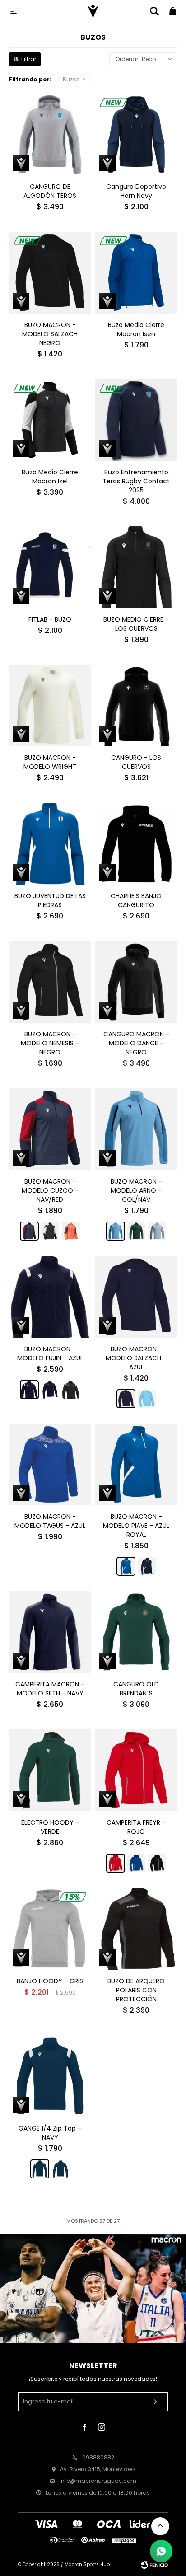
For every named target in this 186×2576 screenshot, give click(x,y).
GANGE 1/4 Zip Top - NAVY (50, 2133)
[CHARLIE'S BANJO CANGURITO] (136, 844)
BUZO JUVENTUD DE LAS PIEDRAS (50, 900)
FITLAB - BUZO (50, 619)
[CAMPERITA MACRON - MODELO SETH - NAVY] (50, 1632)
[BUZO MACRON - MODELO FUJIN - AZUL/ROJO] (50, 1390)
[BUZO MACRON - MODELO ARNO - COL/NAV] (136, 1129)
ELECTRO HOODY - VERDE (50, 1827)
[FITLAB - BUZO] (50, 567)
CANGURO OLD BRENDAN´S (136, 1689)
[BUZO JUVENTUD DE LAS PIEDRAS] (50, 844)
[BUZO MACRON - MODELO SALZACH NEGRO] (50, 273)
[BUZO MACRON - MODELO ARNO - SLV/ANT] (157, 1231)
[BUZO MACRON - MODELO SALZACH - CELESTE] (147, 1399)
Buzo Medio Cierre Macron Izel (50, 477)
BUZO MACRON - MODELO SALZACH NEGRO (50, 334)
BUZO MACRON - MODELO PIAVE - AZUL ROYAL (136, 1526)
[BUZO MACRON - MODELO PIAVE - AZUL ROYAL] (136, 1464)
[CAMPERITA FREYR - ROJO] (136, 1770)
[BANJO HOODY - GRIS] (50, 1929)
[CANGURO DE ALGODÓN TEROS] (50, 134)
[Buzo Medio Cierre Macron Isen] (136, 273)
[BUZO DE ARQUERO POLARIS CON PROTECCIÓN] (136, 1929)
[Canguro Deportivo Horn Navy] (136, 134)
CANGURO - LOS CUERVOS (136, 762)
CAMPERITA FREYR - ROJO (136, 1827)
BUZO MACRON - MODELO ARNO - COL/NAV (136, 1190)
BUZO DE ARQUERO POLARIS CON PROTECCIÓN (136, 1990)
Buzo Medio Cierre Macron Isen (136, 329)
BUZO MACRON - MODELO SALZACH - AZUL (136, 1358)
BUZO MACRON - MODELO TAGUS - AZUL (50, 1521)
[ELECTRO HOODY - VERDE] (50, 1770)
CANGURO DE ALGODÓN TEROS (50, 191)
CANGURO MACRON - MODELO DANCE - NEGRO (136, 1043)
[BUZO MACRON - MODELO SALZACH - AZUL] (136, 1297)
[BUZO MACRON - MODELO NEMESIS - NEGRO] (50, 982)
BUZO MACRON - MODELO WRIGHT (50, 762)
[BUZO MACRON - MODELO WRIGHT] (50, 705)
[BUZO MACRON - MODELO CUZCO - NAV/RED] (50, 1129)
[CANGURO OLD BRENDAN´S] (136, 1632)
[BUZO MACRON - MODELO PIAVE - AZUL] (147, 1566)
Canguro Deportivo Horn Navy (136, 191)
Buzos (71, 79)
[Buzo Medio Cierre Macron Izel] (50, 420)
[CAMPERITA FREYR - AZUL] (136, 1863)
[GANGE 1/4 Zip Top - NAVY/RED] (60, 2169)
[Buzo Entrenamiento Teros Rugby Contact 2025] (136, 420)
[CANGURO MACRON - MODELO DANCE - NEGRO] (136, 982)
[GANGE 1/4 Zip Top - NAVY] (50, 2076)
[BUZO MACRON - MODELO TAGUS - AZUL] (50, 1464)
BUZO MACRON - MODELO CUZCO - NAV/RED (50, 1190)
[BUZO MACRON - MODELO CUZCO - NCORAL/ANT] (71, 1231)
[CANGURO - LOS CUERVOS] (136, 705)
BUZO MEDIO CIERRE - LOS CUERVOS (136, 624)
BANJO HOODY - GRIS (50, 1981)
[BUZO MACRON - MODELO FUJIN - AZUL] (50, 1297)
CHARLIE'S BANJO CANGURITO (136, 900)
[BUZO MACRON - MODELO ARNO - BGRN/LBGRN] (136, 1231)
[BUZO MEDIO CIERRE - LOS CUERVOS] (136, 567)
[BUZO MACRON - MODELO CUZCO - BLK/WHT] (50, 1231)
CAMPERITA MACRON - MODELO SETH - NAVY (50, 1689)
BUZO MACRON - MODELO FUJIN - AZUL (50, 1354)
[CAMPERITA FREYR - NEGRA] (157, 1863)
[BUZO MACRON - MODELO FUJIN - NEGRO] (71, 1390)
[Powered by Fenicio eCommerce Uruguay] (154, 2565)
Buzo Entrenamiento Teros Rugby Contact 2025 (136, 481)
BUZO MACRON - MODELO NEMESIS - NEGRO (50, 1043)
